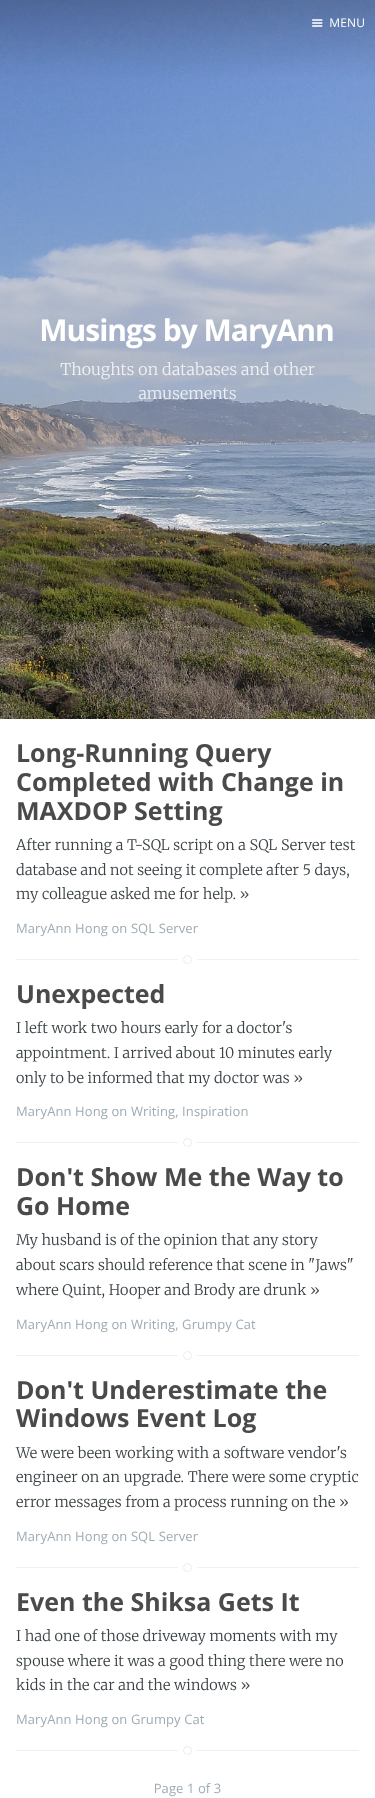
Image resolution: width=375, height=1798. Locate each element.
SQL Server (164, 928)
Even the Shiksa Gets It (158, 1602)
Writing (153, 1111)
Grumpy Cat (219, 1324)
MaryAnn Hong (62, 928)
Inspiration (215, 1111)
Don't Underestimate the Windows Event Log (171, 1404)
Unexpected (90, 994)
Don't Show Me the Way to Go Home (180, 1191)
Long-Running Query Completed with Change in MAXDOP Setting (180, 782)
